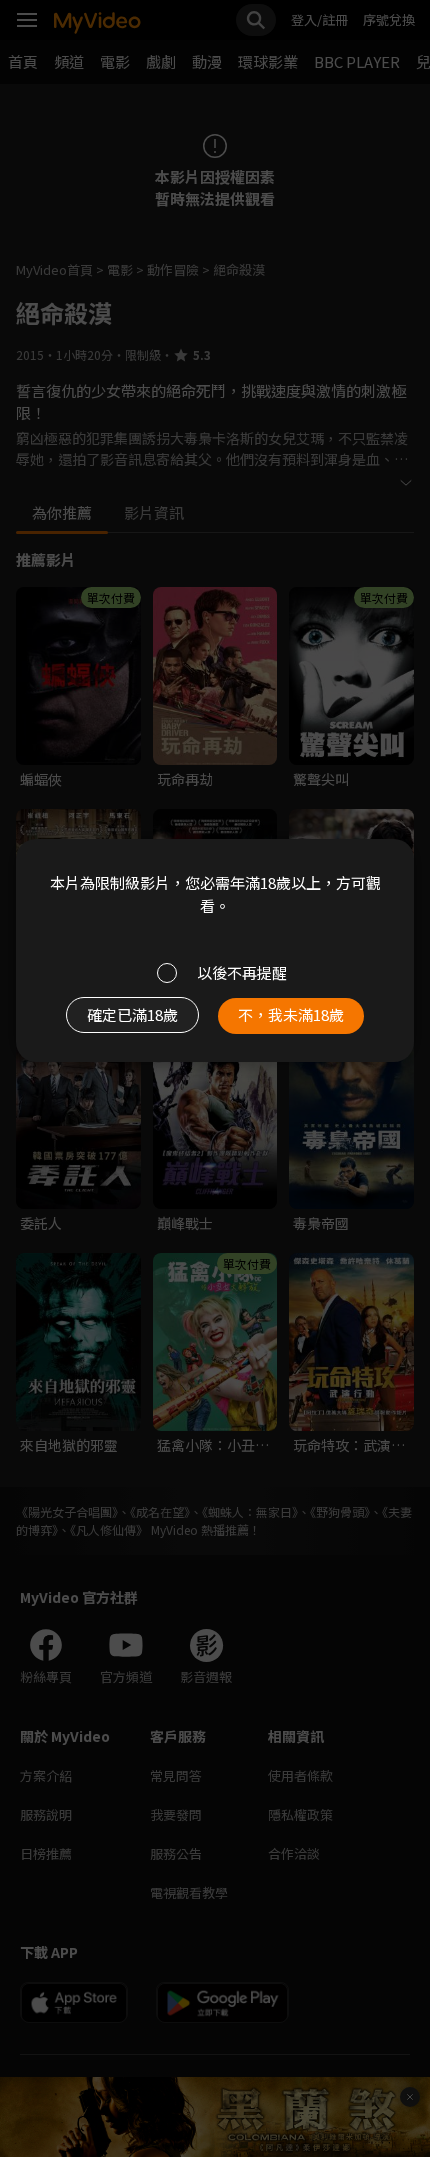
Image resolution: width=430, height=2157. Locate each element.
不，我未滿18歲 (291, 1014)
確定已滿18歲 (132, 1014)
